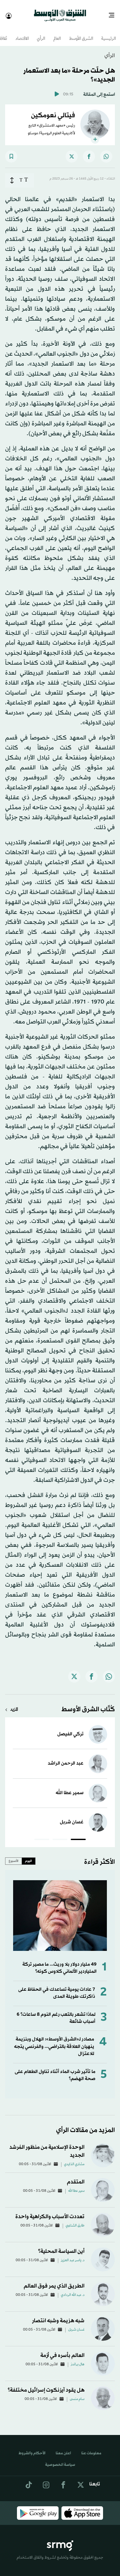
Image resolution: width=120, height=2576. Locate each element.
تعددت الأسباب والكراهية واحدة (50, 2211)
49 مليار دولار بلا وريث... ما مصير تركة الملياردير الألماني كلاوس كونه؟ (60, 1962)
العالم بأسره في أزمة (62, 2350)
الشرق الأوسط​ (81, 33)
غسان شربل (72, 1816)
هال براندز (78, 2359)
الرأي (41, 33)
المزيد (14, 1704)
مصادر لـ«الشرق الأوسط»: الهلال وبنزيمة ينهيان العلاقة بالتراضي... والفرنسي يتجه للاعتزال (54, 2041)
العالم (57, 33)
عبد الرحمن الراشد (66, 1758)
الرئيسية (108, 33)
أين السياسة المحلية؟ (61, 2246)
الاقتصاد (22, 33)
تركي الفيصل (70, 1728)
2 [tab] (60, 1835)
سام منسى (77, 2394)
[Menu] (114, 13)
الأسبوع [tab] (14, 1855)
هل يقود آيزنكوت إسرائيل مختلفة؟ (46, 2384)
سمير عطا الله (70, 1787)
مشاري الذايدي (74, 2159)
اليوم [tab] (28, 1855)
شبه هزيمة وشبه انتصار (58, 2315)
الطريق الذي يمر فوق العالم (54, 2280)
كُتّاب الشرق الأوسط (88, 1704)
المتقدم (76, 2176)
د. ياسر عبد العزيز (73, 2255)
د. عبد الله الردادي (73, 2289)
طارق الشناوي (75, 2220)
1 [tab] (78, 1835)
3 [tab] (42, 1835)
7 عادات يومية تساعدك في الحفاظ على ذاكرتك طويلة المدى (57, 1987)
